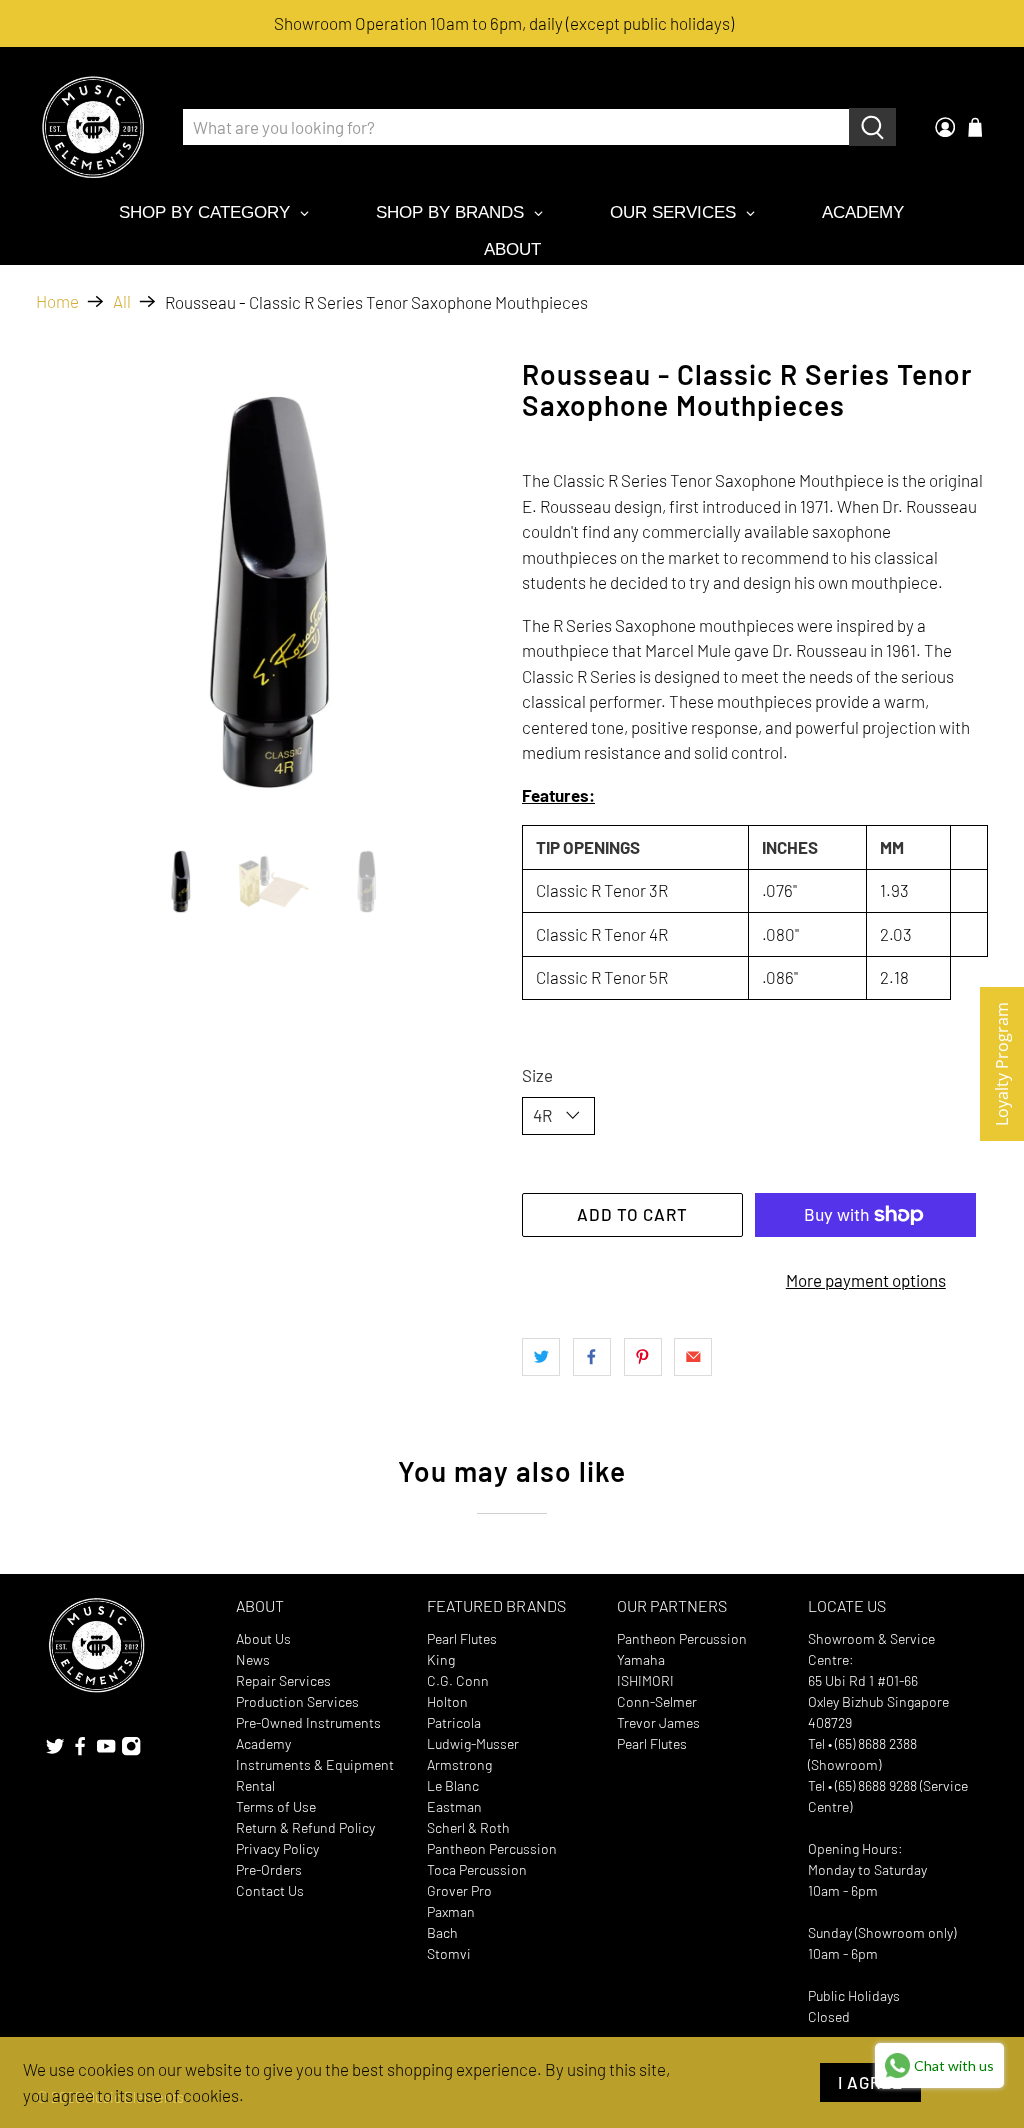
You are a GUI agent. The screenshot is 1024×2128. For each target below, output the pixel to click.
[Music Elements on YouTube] (106, 1751)
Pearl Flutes (462, 1638)
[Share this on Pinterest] (643, 1357)
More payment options (866, 1280)
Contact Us (270, 1890)
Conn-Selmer (657, 1701)
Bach (442, 1932)
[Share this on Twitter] (541, 1357)
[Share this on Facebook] (592, 1357)
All (122, 301)
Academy (263, 1743)
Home (57, 301)
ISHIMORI (645, 1680)
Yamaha (641, 1659)
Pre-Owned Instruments (308, 1722)
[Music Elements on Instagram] (131, 1751)
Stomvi (449, 1953)
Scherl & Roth (468, 1827)
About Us (263, 1638)
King (441, 1659)
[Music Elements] (93, 127)
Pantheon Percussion (492, 1848)
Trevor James (658, 1722)
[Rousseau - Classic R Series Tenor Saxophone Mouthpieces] (269, 592)
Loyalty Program (1002, 1064)
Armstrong (459, 1764)
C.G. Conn (458, 1680)
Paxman (451, 1911)
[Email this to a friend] (693, 1357)
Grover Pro (459, 1890)
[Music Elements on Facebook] (80, 1751)
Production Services (297, 1701)
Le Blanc (453, 1785)
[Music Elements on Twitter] (55, 1751)
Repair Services (283, 1680)
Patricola (454, 1722)
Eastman (454, 1806)
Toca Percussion (477, 1869)
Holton (447, 1701)
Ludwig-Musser (473, 1743)
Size (537, 1075)
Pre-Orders (269, 1869)
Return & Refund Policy (305, 1827)
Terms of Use (276, 1806)
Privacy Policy (277, 1848)
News (253, 1659)
